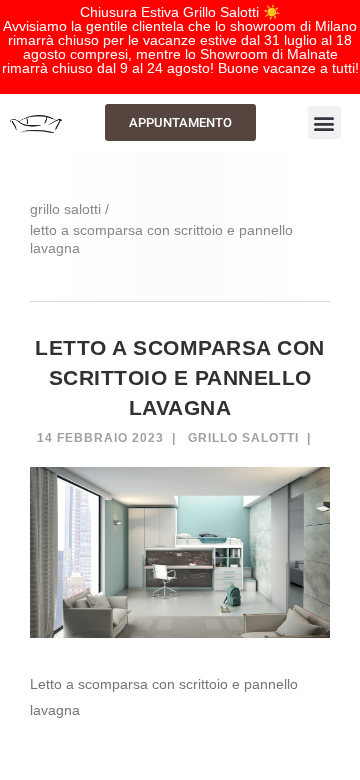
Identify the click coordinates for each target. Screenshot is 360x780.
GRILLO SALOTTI (65, 209)
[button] (324, 122)
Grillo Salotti (243, 438)
